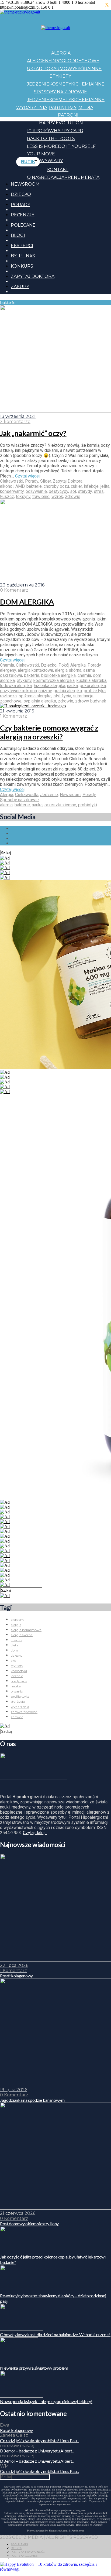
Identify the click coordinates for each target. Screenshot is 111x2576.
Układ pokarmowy (51, 69)
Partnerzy (63, 108)
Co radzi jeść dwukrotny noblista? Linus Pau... (39, 2440)
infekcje (91, 486)
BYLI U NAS (23, 256)
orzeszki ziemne (60, 805)
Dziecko (21, 194)
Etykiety (60, 76)
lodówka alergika (16, 686)
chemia (84, 675)
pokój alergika (93, 686)
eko (13, 1661)
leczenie (17, 1676)
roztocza (8, 696)
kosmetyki (19, 1671)
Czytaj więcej (27, 476)
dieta (15, 1645)
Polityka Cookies (24, 2556)
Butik (28, 162)
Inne (96, 69)
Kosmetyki (62, 84)
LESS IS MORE (42, 146)
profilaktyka (95, 691)
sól (73, 491)
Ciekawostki (12, 481)
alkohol (7, 486)
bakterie (34, 486)
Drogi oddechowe (75, 61)
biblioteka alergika (58, 675)
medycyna (19, 1681)
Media (86, 108)
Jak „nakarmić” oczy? (33, 433)
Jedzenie (38, 84)
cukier (76, 486)
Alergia (61, 53)
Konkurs (22, 266)
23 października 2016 (22, 585)
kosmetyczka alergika (54, 680)
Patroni (68, 115)
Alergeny (39, 61)
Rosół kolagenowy (16, 2430)
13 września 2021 (18, 416)
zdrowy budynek (91, 701)
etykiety (24, 680)
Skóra (83, 69)
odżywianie (36, 491)
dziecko (17, 1655)
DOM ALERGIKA (27, 602)
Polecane (23, 225)
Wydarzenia (32, 108)
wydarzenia (20, 1707)
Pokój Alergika (72, 665)
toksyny (23, 497)
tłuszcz (7, 497)
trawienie (41, 497)
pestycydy (58, 491)
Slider (46, 481)
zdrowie (73, 497)
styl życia (62, 696)
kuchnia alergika (91, 680)
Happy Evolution (61, 123)
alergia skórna (68, 670)
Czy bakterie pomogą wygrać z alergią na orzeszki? (49, 732)
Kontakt (58, 170)
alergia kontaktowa (35, 670)
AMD (20, 486)
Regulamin (19, 2544)
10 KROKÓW (40, 131)
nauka (72, 686)
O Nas (34, 177)
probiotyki (88, 805)
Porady (20, 205)
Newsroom (25, 184)
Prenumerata (82, 177)
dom (14, 1650)
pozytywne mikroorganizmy (26, 691)
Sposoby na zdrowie (60, 92)
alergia (6, 805)
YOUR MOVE (41, 154)
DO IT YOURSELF (77, 146)
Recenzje (23, 215)
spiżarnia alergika (35, 696)
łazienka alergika (49, 686)
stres (99, 491)
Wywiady (51, 161)
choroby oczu (56, 486)
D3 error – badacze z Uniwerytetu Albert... (37, 2451)
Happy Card (69, 131)
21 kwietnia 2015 (17, 711)
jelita (105, 486)
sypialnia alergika (40, 701)
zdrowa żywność (24, 1712)
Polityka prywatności (28, 2552)
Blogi (18, 235)
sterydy (85, 491)
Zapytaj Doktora (33, 276)
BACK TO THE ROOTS (51, 139)
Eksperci (22, 246)
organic (17, 1691)
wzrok (57, 497)
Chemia (84, 84)
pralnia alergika (68, 691)
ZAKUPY (20, 287)
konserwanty (12, 491)
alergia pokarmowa (26, 1630)
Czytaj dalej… (35, 1833)
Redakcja (53, 177)
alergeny (8, 670)
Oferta (16, 2548)
